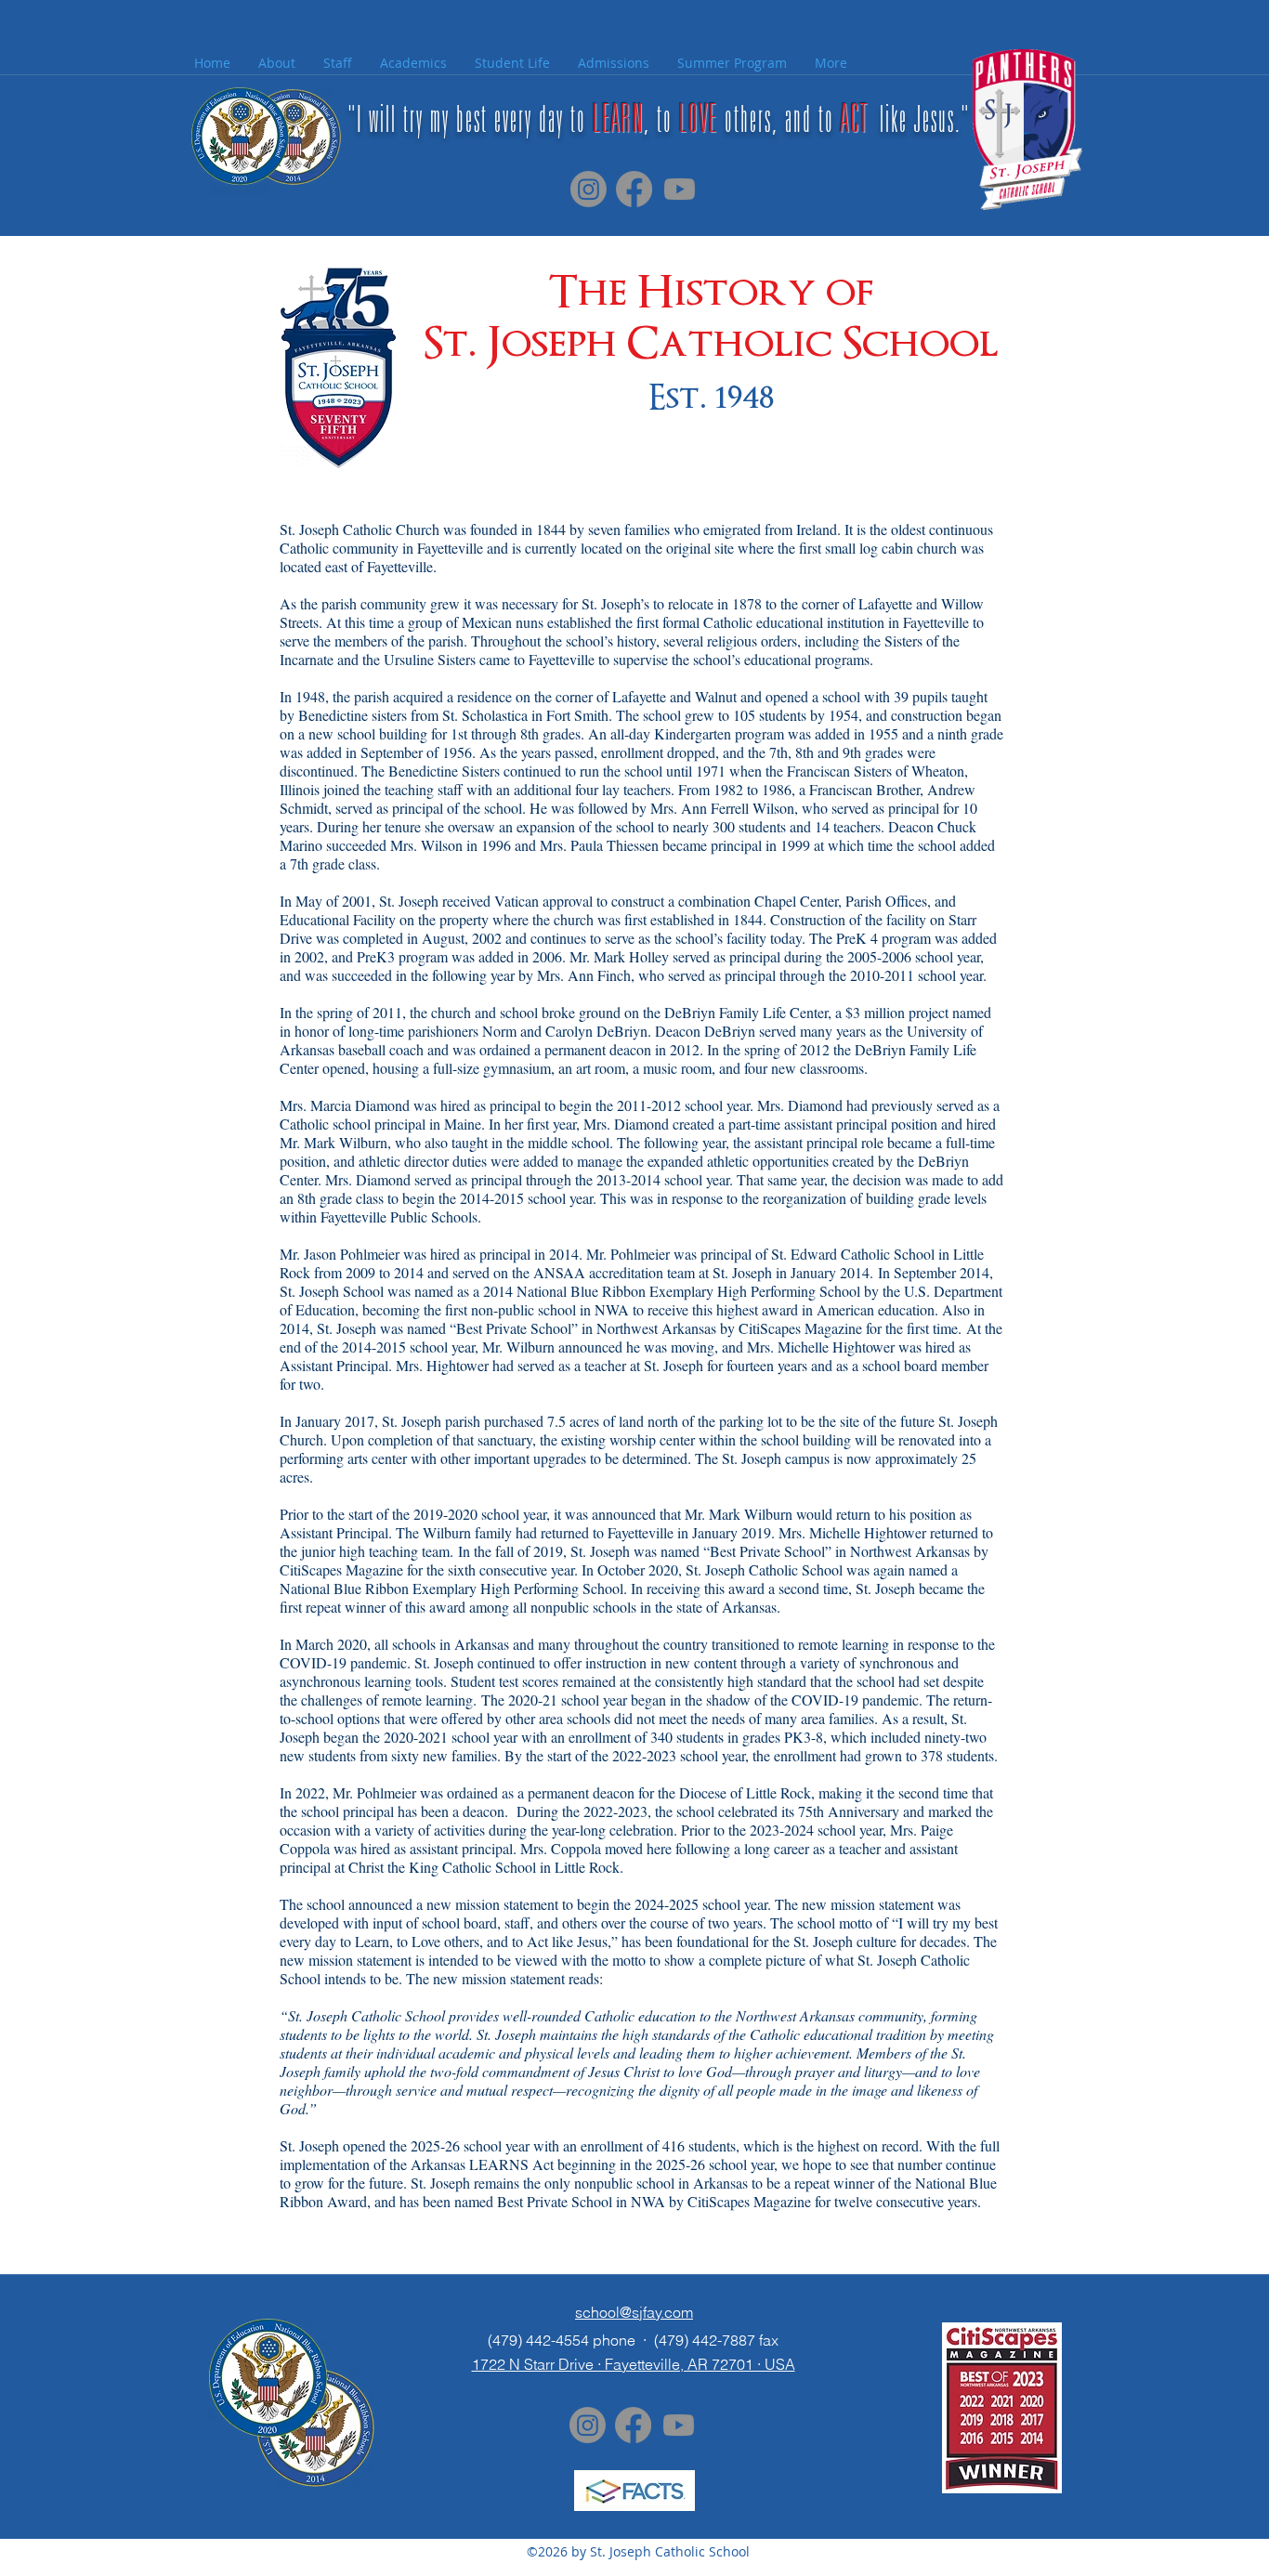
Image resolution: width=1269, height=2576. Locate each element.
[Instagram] (589, 189)
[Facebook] (634, 189)
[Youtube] (680, 189)
